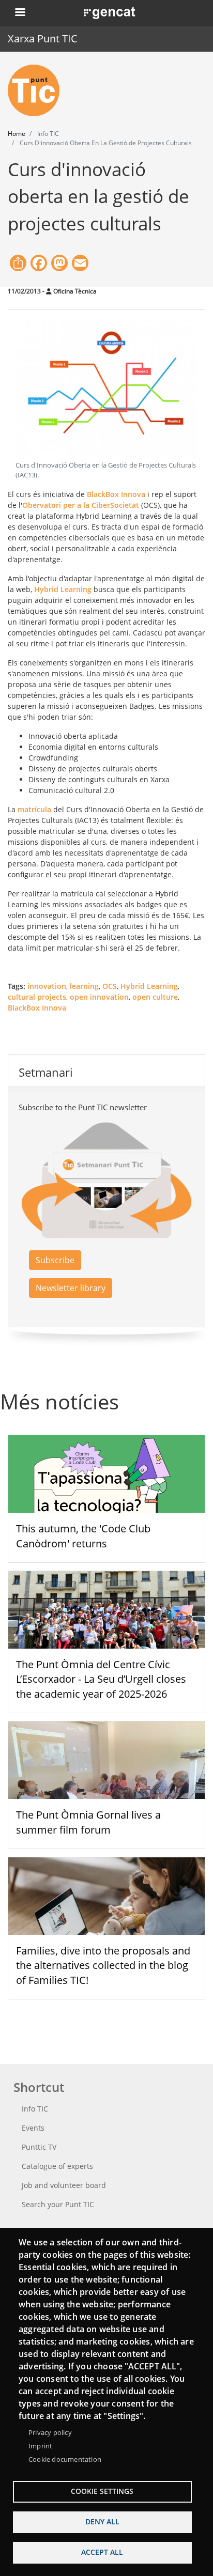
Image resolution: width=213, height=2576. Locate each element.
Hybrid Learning (63, 589)
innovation (47, 986)
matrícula (34, 809)
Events (33, 2128)
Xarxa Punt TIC (43, 38)
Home (17, 134)
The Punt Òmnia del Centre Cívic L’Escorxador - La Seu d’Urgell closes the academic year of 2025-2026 (101, 1679)
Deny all (102, 2521)
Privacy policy (50, 2432)
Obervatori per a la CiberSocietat (81, 505)
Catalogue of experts (57, 2166)
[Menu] (20, 13)
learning (84, 986)
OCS (110, 986)
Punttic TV (39, 2147)
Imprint (40, 2446)
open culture (155, 997)
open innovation (99, 997)
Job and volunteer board (64, 2185)
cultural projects (37, 997)
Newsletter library (71, 1288)
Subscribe (55, 1260)
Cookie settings (102, 2491)
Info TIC (35, 2109)
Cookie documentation (65, 2459)
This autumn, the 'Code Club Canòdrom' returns (83, 1536)
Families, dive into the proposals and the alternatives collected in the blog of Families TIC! (103, 1966)
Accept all (102, 2552)
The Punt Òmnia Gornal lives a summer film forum (88, 1822)
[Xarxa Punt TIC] (38, 90)
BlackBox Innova (115, 494)
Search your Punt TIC (58, 2204)
